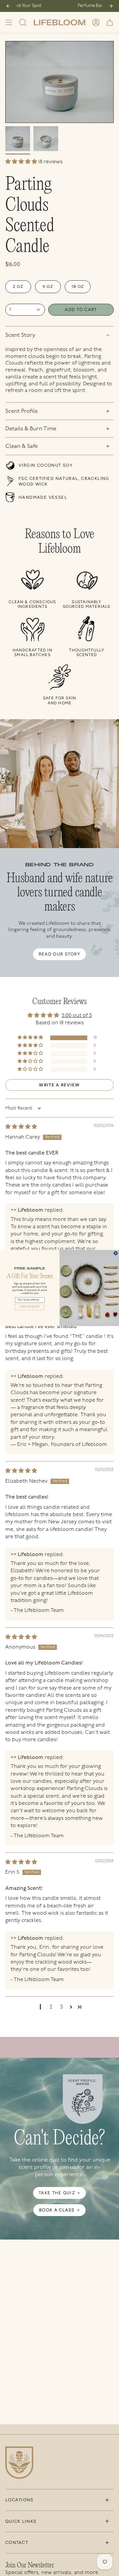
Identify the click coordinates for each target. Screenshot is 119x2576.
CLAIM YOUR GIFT (30, 1307)
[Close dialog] (116, 1253)
